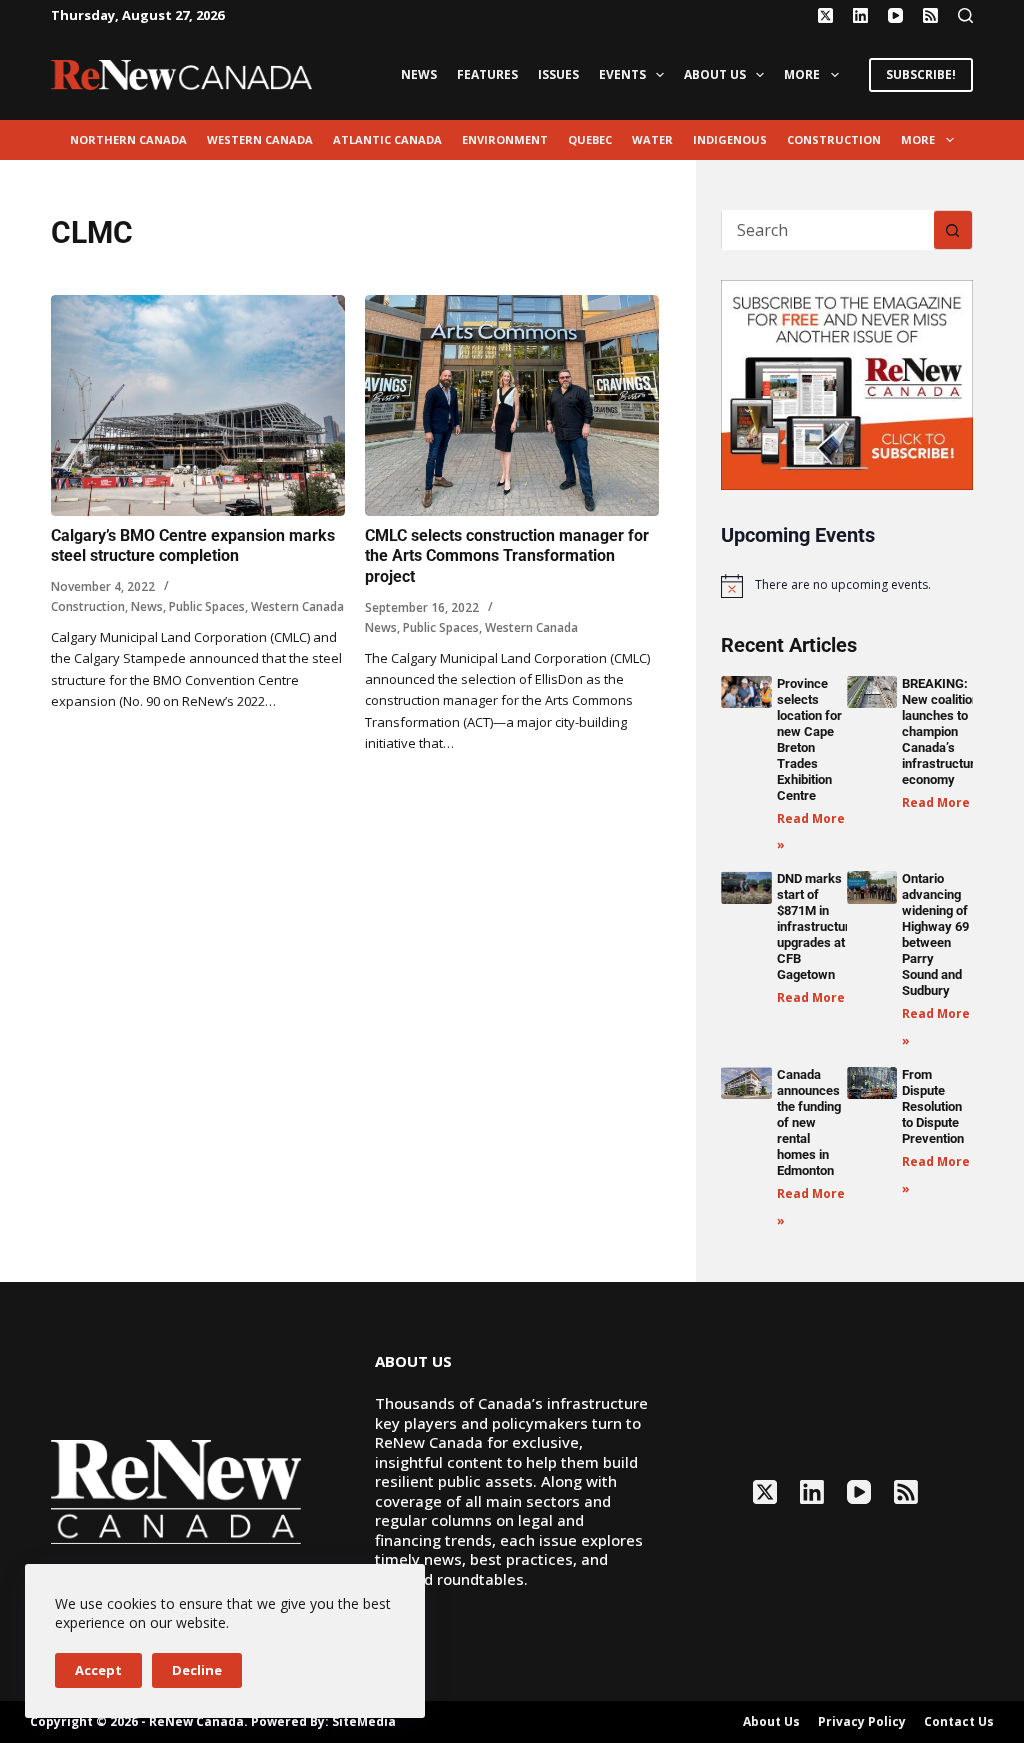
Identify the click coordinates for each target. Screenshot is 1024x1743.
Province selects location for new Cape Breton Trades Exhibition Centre (809, 739)
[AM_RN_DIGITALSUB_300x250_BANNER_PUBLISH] (846, 383)
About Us (715, 74)
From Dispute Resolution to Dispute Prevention (933, 1106)
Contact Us (959, 1722)
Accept (98, 1670)
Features (487, 74)
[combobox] (827, 230)
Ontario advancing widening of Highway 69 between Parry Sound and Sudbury (935, 934)
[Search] (965, 15)
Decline (197, 1670)
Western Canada (260, 139)
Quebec (590, 139)
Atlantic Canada (387, 139)
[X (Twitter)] (825, 15)
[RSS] (930, 15)
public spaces (207, 606)
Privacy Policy (862, 1722)
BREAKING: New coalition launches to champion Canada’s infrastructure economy (942, 731)
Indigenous (730, 139)
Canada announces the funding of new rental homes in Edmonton (809, 1122)
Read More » (941, 802)
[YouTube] (895, 15)
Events (622, 74)
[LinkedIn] (860, 15)
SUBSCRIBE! (921, 74)
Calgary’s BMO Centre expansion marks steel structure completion (193, 546)
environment (505, 139)
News (419, 74)
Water (652, 139)
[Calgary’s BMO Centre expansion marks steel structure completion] (198, 405)
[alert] (846, 586)
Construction (834, 139)
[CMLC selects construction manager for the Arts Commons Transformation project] (512, 405)
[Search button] (953, 230)
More (802, 74)
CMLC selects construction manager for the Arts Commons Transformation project (507, 556)
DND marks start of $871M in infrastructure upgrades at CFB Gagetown (817, 926)
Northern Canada (128, 139)
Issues (558, 74)
